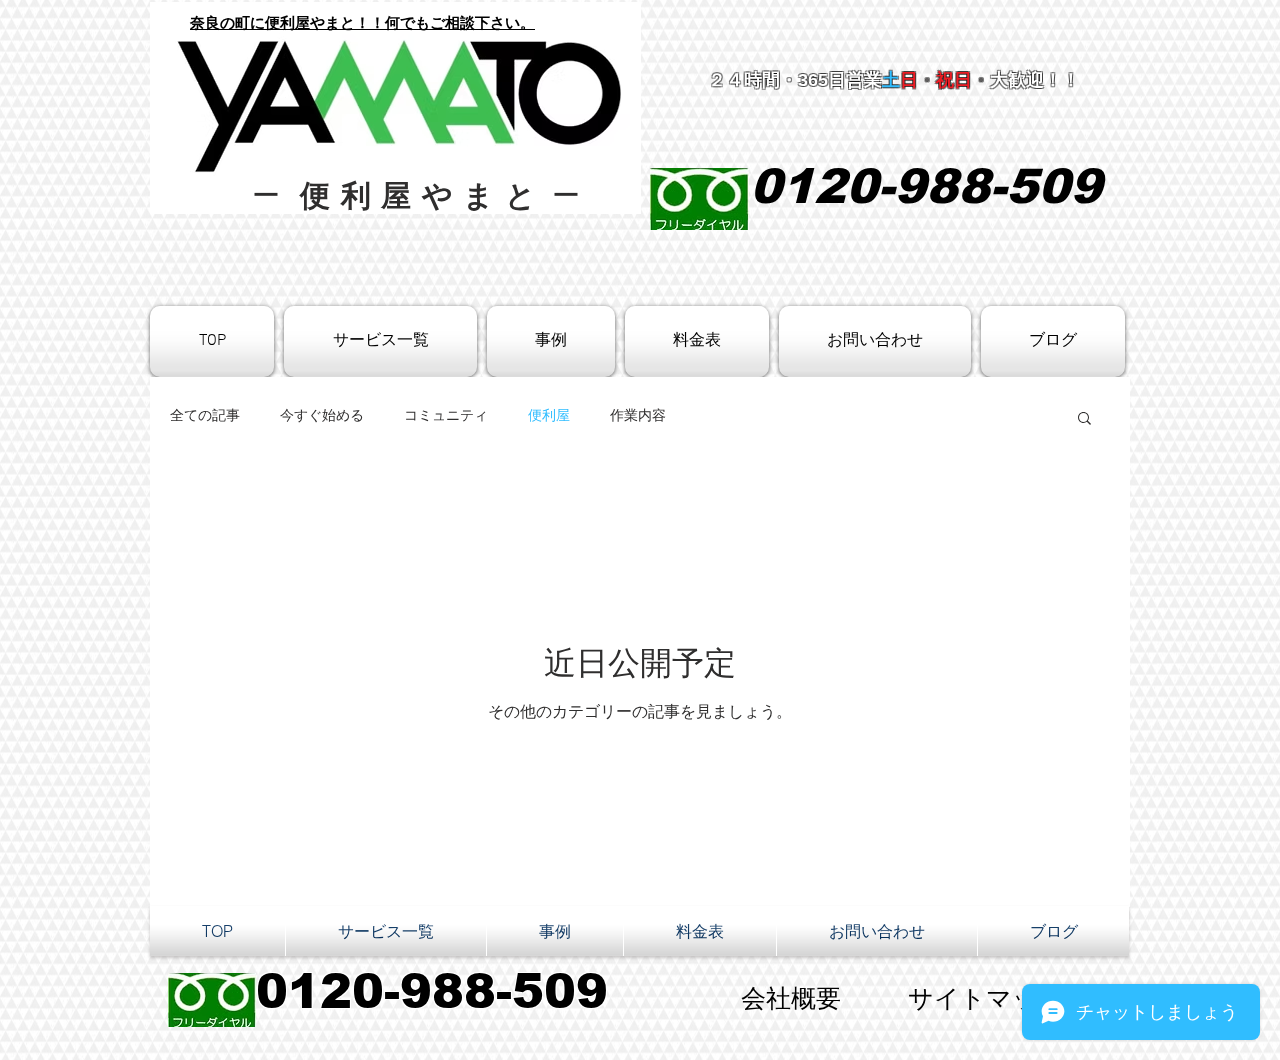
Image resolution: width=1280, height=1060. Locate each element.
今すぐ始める (322, 416)
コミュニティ (446, 416)
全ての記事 (205, 416)
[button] (1084, 419)
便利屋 (549, 416)
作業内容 (638, 416)
